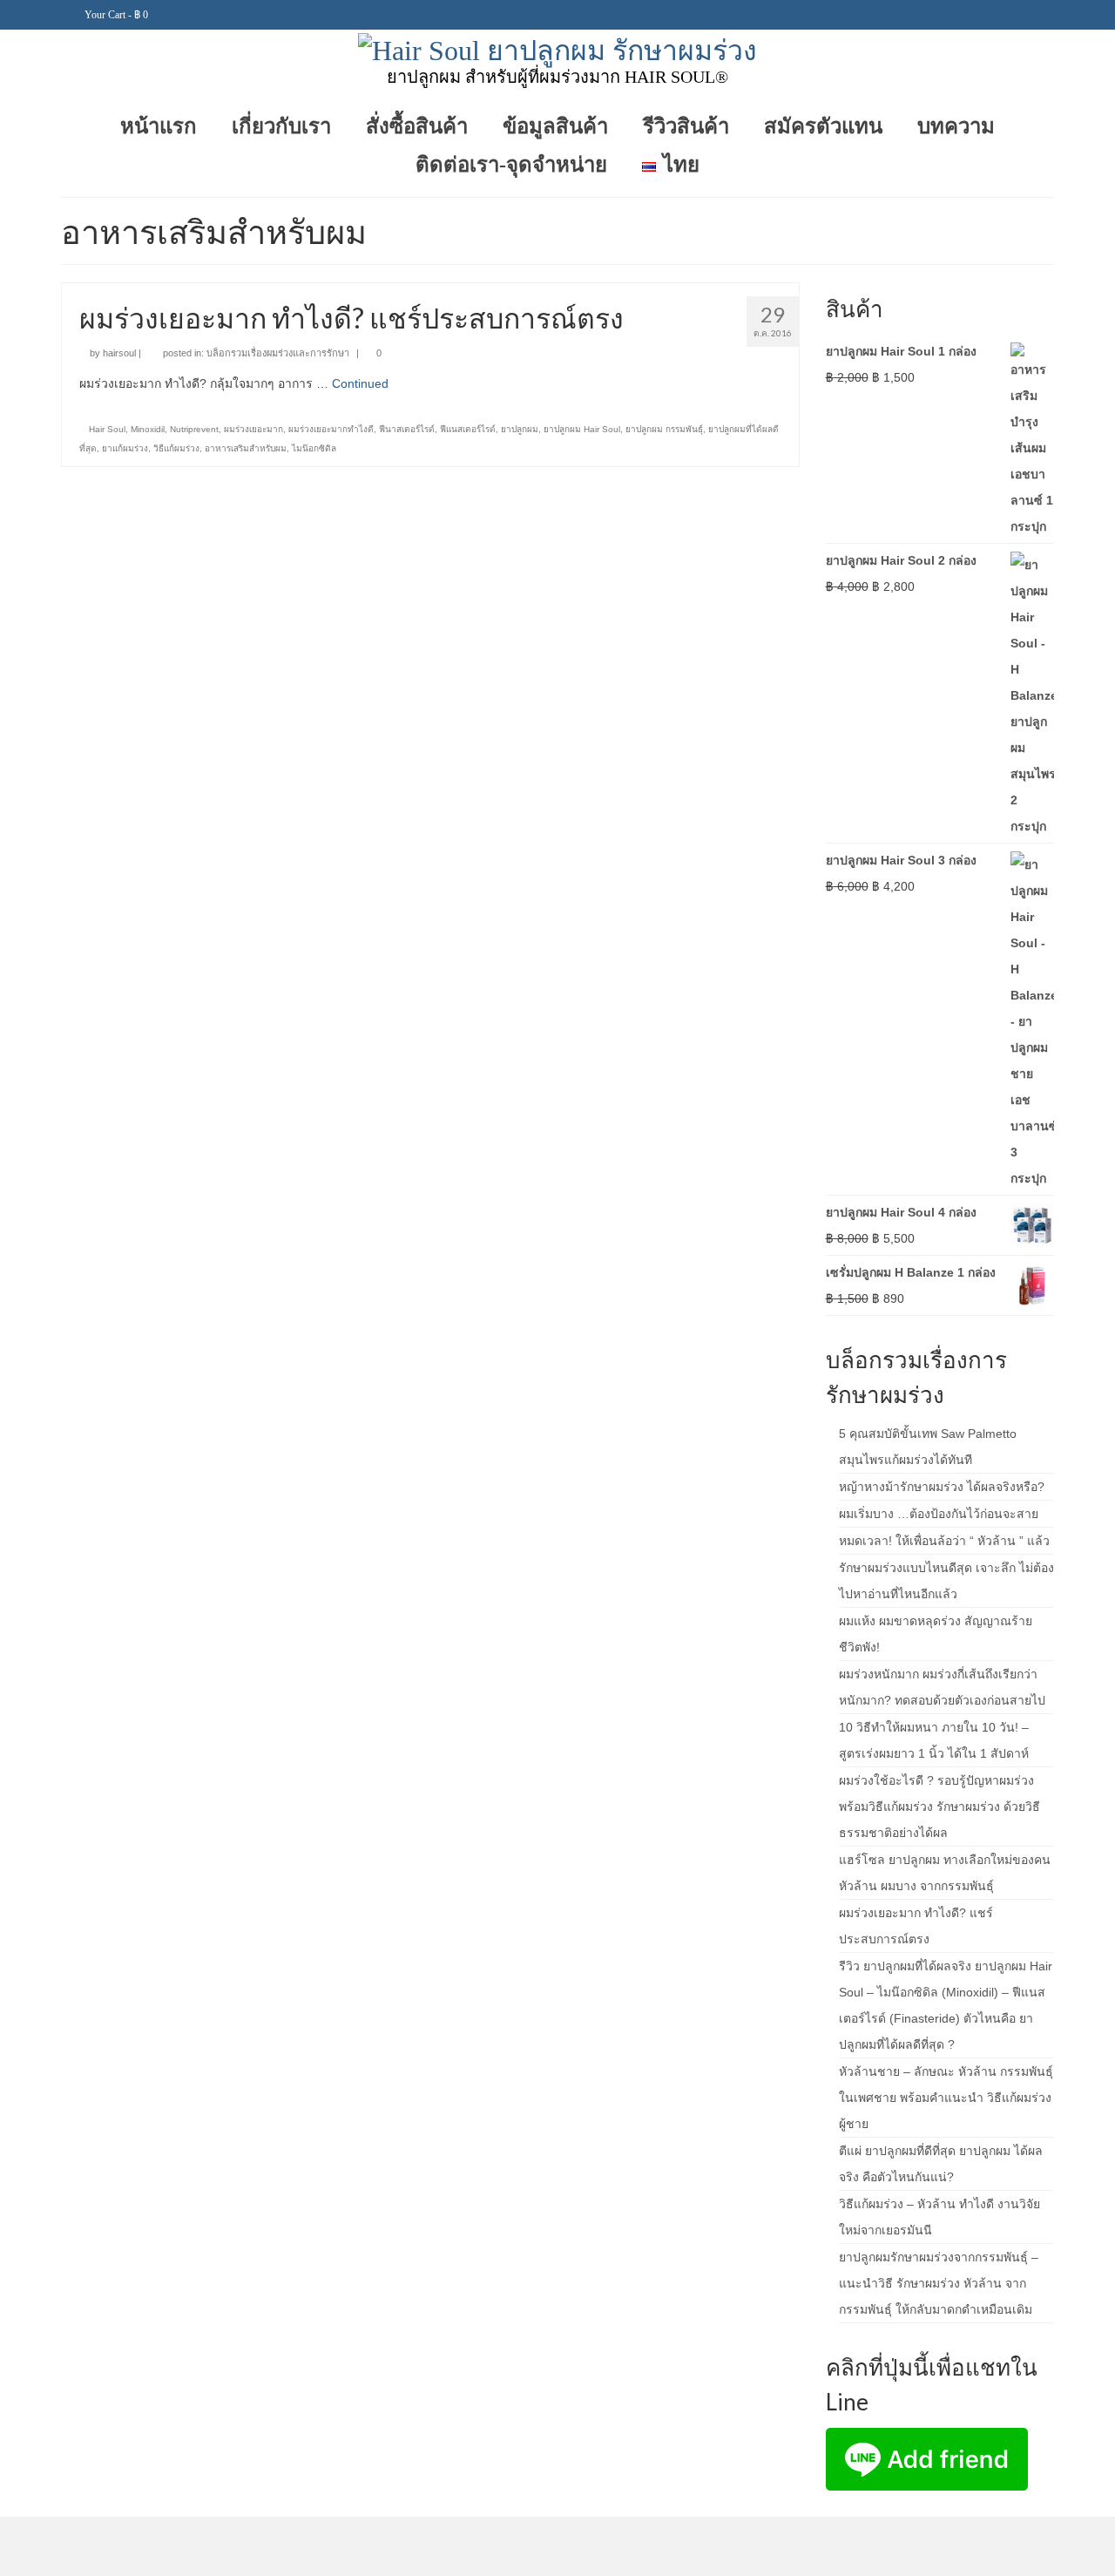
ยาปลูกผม (520, 429)
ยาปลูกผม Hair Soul (582, 429)
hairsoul (119, 353)
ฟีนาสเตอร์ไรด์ (407, 429)
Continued (360, 383)
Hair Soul (107, 429)
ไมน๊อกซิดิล (314, 448)
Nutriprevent (194, 429)
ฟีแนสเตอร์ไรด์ (468, 429)
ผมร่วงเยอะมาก (253, 429)
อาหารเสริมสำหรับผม (246, 448)
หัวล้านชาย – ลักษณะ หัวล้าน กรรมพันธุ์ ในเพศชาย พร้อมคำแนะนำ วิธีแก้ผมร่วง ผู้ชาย (946, 2098)
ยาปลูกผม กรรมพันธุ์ (664, 429)
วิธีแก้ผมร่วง (176, 448)
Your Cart (115, 15)
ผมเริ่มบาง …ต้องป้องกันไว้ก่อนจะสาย (939, 1514)
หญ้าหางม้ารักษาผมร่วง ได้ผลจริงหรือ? (942, 1487)
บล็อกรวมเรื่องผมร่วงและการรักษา (278, 353)
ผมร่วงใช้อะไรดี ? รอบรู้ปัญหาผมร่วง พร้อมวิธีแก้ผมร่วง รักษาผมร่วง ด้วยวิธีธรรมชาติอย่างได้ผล (939, 1807)
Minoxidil (148, 429)
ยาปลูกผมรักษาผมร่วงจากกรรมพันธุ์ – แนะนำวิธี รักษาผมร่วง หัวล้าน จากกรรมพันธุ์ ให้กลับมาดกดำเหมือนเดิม (939, 2283)
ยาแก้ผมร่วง (125, 448)
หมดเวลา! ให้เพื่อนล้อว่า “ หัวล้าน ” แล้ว (944, 1541)
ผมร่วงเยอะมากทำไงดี (331, 429)
